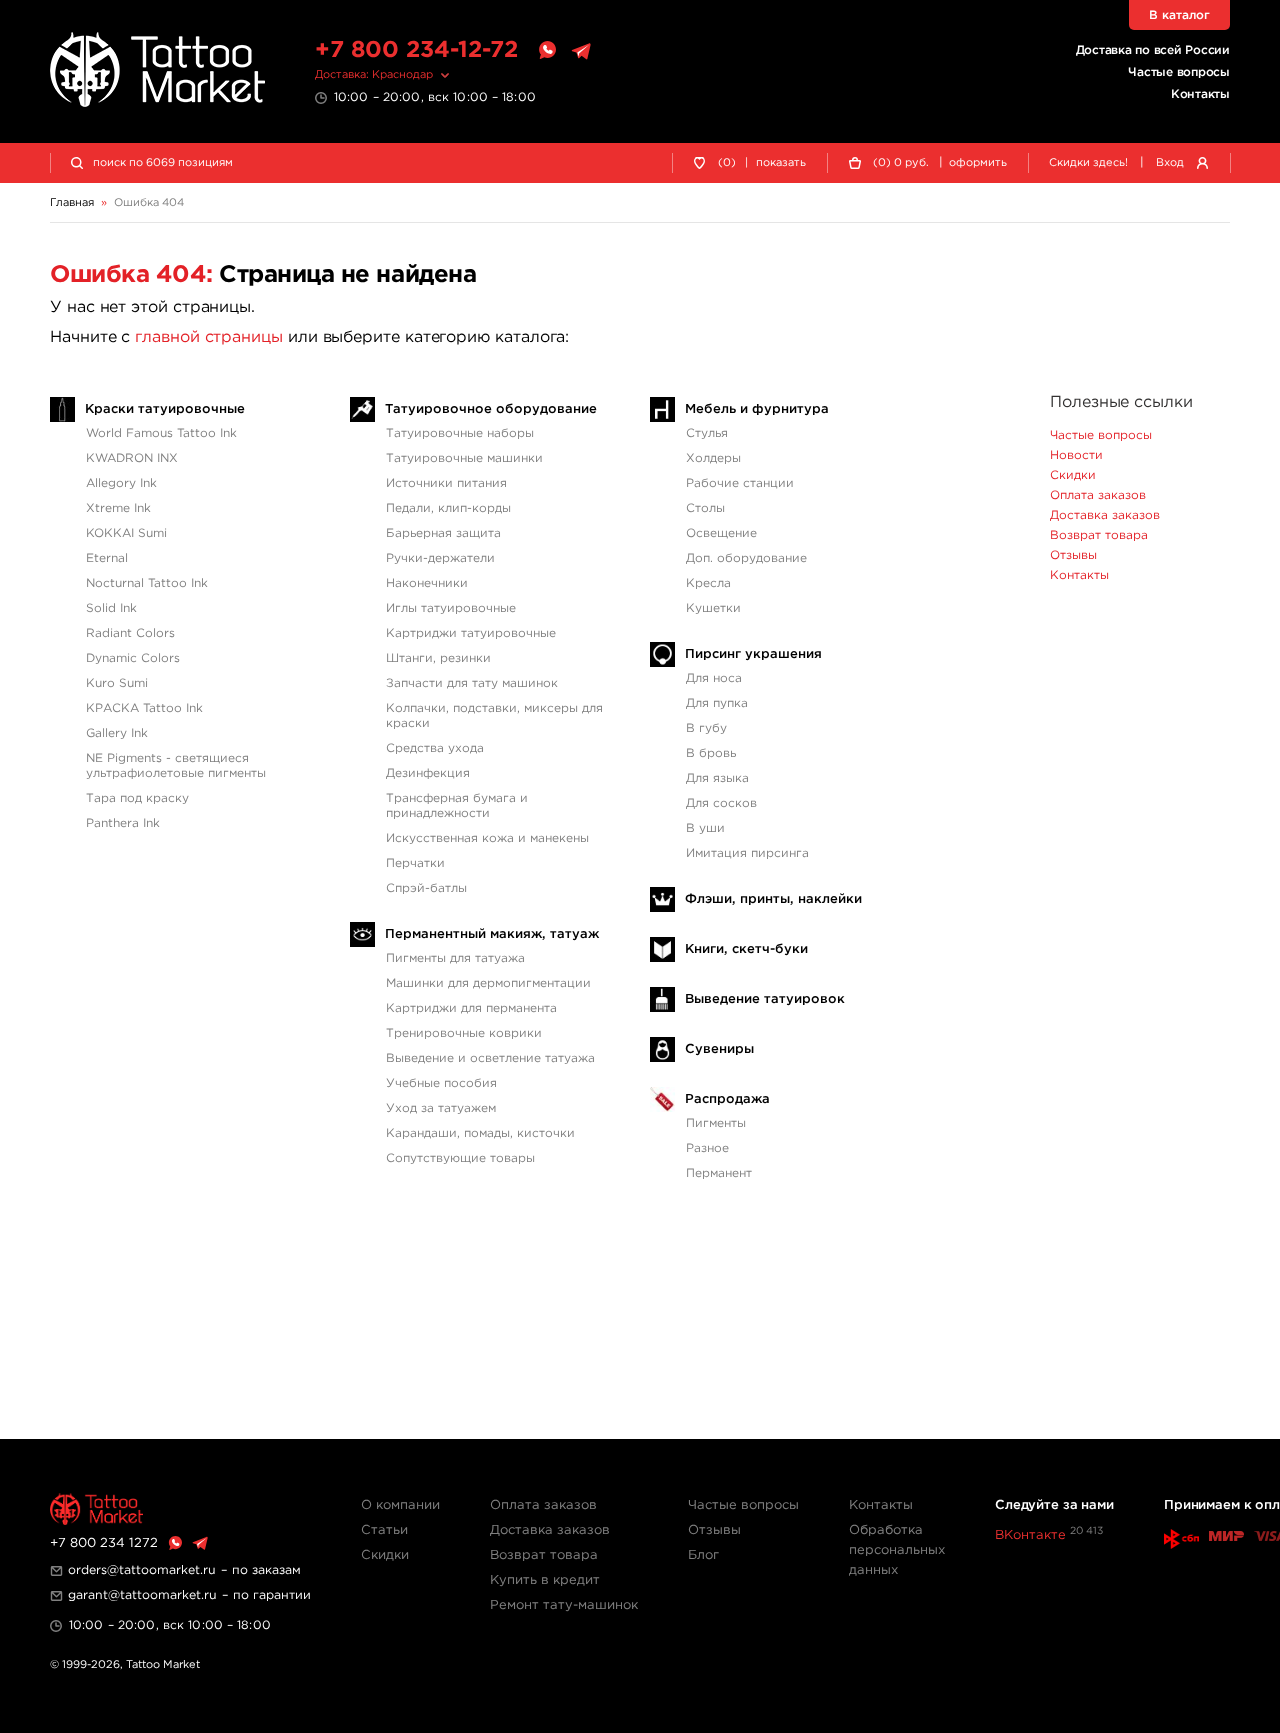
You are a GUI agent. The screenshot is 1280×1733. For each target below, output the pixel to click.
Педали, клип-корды (448, 508)
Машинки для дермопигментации (488, 983)
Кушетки (713, 608)
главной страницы (209, 337)
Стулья (707, 433)
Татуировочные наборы (460, 433)
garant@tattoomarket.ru (142, 1595)
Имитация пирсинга (747, 853)
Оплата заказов (1098, 495)
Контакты (1200, 94)
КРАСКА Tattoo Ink (144, 708)
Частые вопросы (1179, 72)
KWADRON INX (132, 458)
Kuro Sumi (117, 683)
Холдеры (713, 458)
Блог (703, 1555)
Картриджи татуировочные (471, 633)
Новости (1076, 455)
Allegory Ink (121, 483)
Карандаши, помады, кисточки (480, 1133)
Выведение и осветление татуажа (490, 1058)
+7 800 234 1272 (104, 1543)
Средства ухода (435, 748)
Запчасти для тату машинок (472, 683)
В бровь (711, 753)
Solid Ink (111, 608)
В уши (705, 828)
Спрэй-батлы (426, 888)
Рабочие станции (740, 483)
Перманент (719, 1173)
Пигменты (716, 1123)
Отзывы (1073, 555)
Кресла (708, 583)
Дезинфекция (428, 773)
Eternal (107, 558)
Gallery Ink (117, 733)
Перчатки (415, 863)
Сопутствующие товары (460, 1158)
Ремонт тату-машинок (564, 1605)
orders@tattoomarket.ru (142, 1570)
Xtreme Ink (118, 508)
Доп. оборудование (746, 558)
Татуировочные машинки (464, 458)
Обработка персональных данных (897, 1550)
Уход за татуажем (441, 1108)
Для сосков (721, 803)
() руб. (901, 163)
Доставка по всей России (1153, 50)
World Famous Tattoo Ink (161, 433)
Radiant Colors (130, 633)
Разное (707, 1148)
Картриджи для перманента (471, 1008)
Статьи (384, 1530)
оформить (978, 163)
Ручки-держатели (440, 558)
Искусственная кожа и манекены (487, 838)
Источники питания (446, 483)
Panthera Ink (123, 823)
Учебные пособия (441, 1083)
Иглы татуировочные (451, 608)
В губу (706, 728)
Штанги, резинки (438, 658)
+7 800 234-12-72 (416, 50)
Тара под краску (137, 798)
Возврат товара (1099, 535)
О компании (400, 1505)
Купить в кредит (545, 1580)
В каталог (1179, 15)
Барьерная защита (443, 533)
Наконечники (427, 583)
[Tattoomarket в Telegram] (581, 51)
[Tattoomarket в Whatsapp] (547, 51)
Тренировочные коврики (464, 1033)
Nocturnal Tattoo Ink (147, 583)
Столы (705, 508)
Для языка (717, 778)
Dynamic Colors (133, 658)
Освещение (721, 533)
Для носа (714, 678)
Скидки (1073, 475)
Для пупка (717, 703)
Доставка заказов (1105, 515)
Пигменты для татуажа (455, 958)
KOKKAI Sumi (126, 533)
